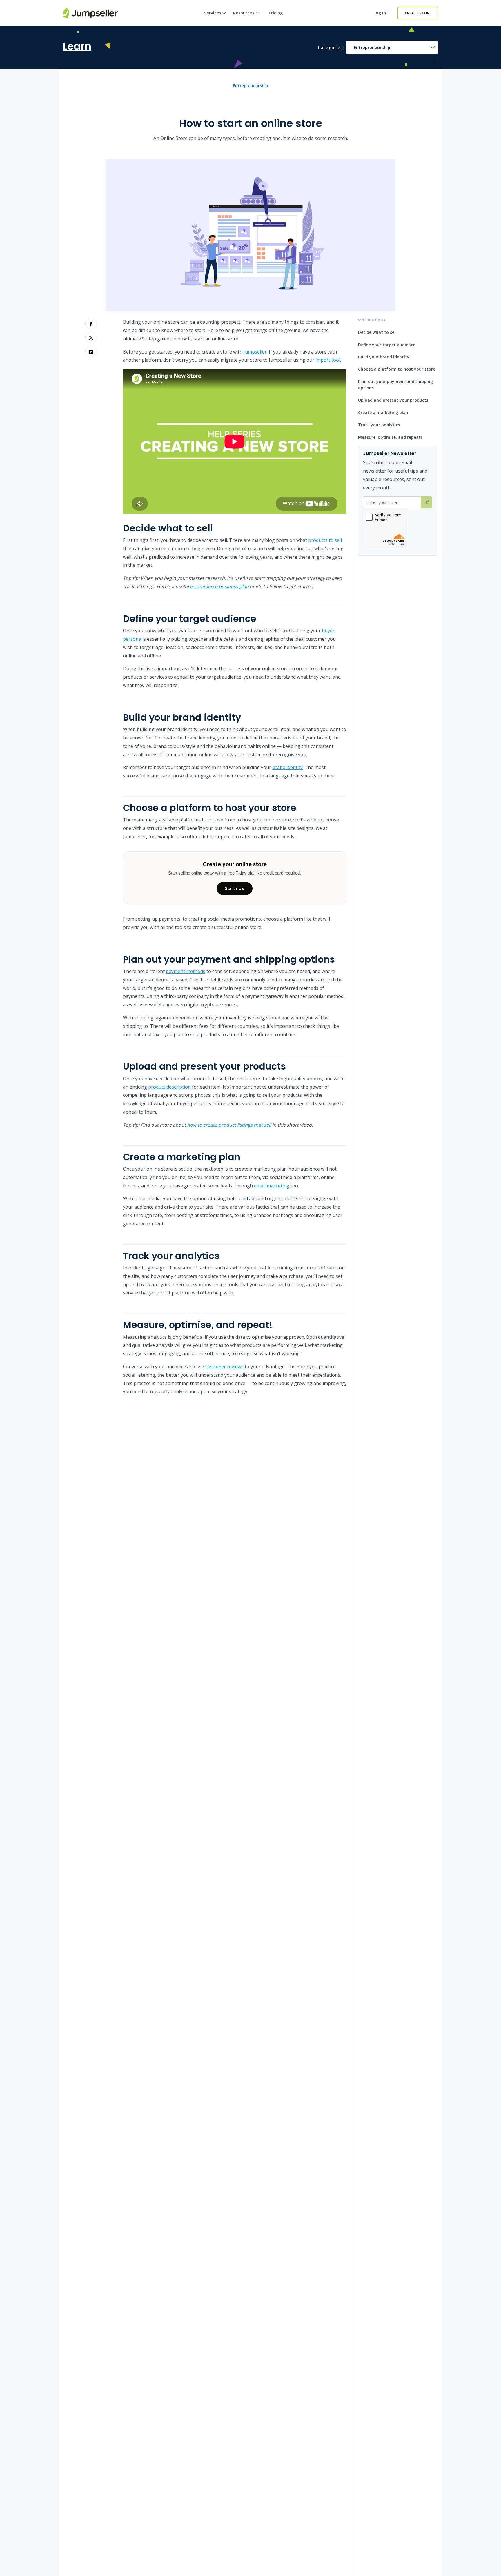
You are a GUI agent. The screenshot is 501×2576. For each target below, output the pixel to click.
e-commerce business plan (219, 586)
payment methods (186, 971)
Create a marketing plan (383, 412)
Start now (235, 888)
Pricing (276, 13)
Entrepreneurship (372, 47)
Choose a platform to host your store (397, 369)
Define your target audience (387, 345)
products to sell (325, 540)
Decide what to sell (377, 333)
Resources (244, 13)
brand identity (287, 767)
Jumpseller (255, 352)
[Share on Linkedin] (91, 351)
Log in (380, 13)
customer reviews (224, 1367)
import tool (328, 360)
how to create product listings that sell (229, 1125)
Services (213, 13)
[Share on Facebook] (91, 324)
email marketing (272, 1186)
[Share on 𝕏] (91, 338)
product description (169, 1087)
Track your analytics (379, 425)
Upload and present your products (393, 400)
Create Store (418, 13)
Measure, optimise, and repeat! (390, 437)
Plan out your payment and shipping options (395, 385)
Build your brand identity (384, 357)
